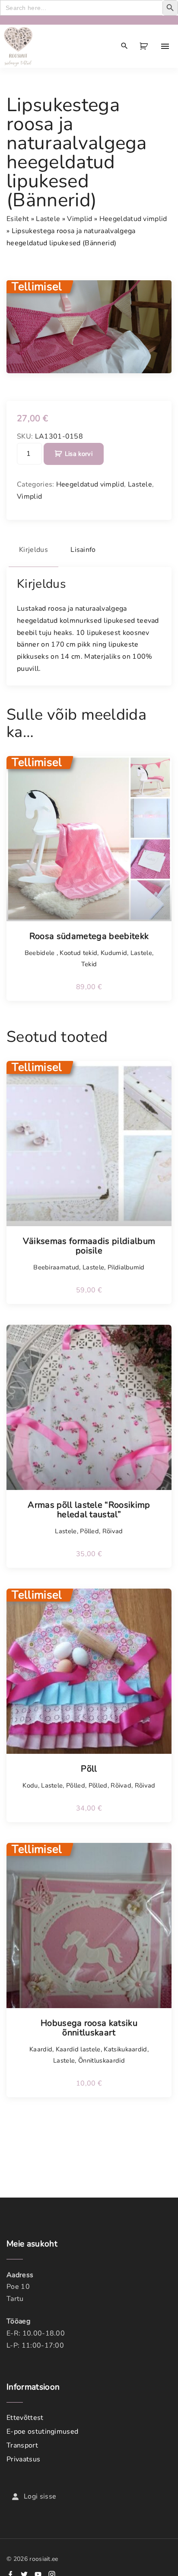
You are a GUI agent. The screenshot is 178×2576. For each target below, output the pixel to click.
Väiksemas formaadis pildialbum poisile (89, 1246)
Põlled (89, 1531)
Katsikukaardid (125, 2049)
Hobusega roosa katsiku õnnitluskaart (89, 2028)
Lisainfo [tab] (83, 550)
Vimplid (79, 219)
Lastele (48, 219)
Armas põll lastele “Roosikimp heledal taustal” (89, 1510)
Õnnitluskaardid (102, 2060)
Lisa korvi (79, 454)
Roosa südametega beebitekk (89, 936)
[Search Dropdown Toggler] (125, 46)
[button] (145, 46)
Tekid (89, 964)
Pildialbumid (126, 1267)
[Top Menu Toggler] (165, 46)
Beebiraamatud (56, 1267)
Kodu (30, 1785)
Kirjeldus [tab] (33, 550)
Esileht (18, 219)
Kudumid (114, 953)
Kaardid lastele (78, 2049)
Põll (89, 1769)
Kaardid (41, 2049)
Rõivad (113, 1531)
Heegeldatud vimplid (133, 219)
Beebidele (41, 953)
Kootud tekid (78, 953)
